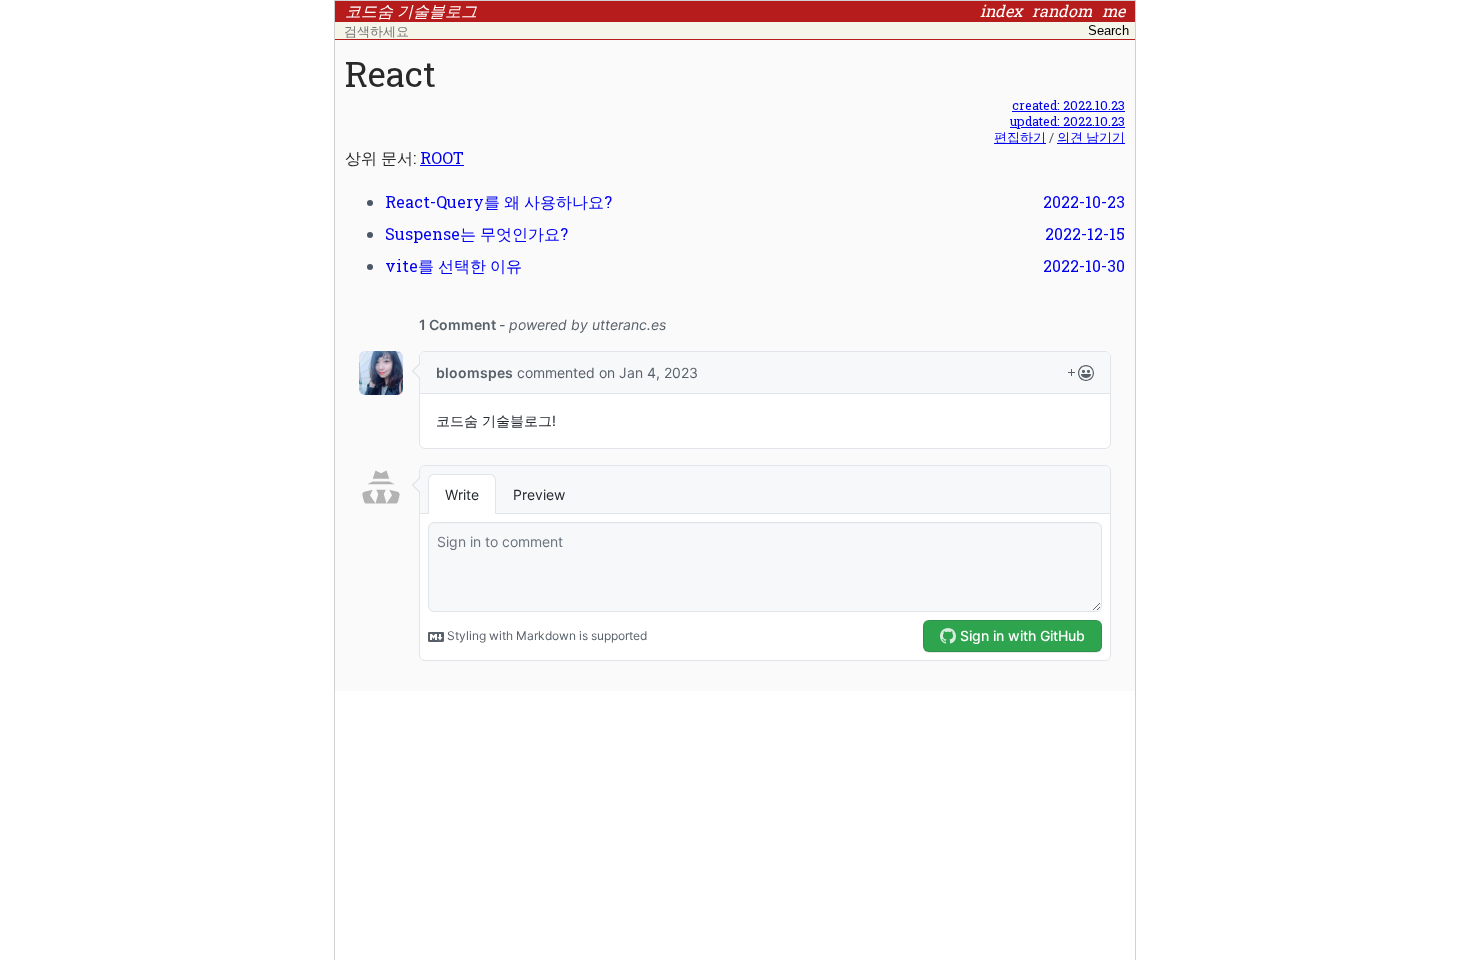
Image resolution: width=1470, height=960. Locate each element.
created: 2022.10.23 (1068, 105)
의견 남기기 (1091, 137)
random (1062, 11)
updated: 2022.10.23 (1067, 121)
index (1001, 11)
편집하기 (1020, 137)
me (1113, 11)
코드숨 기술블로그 (411, 11)
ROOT (442, 157)
